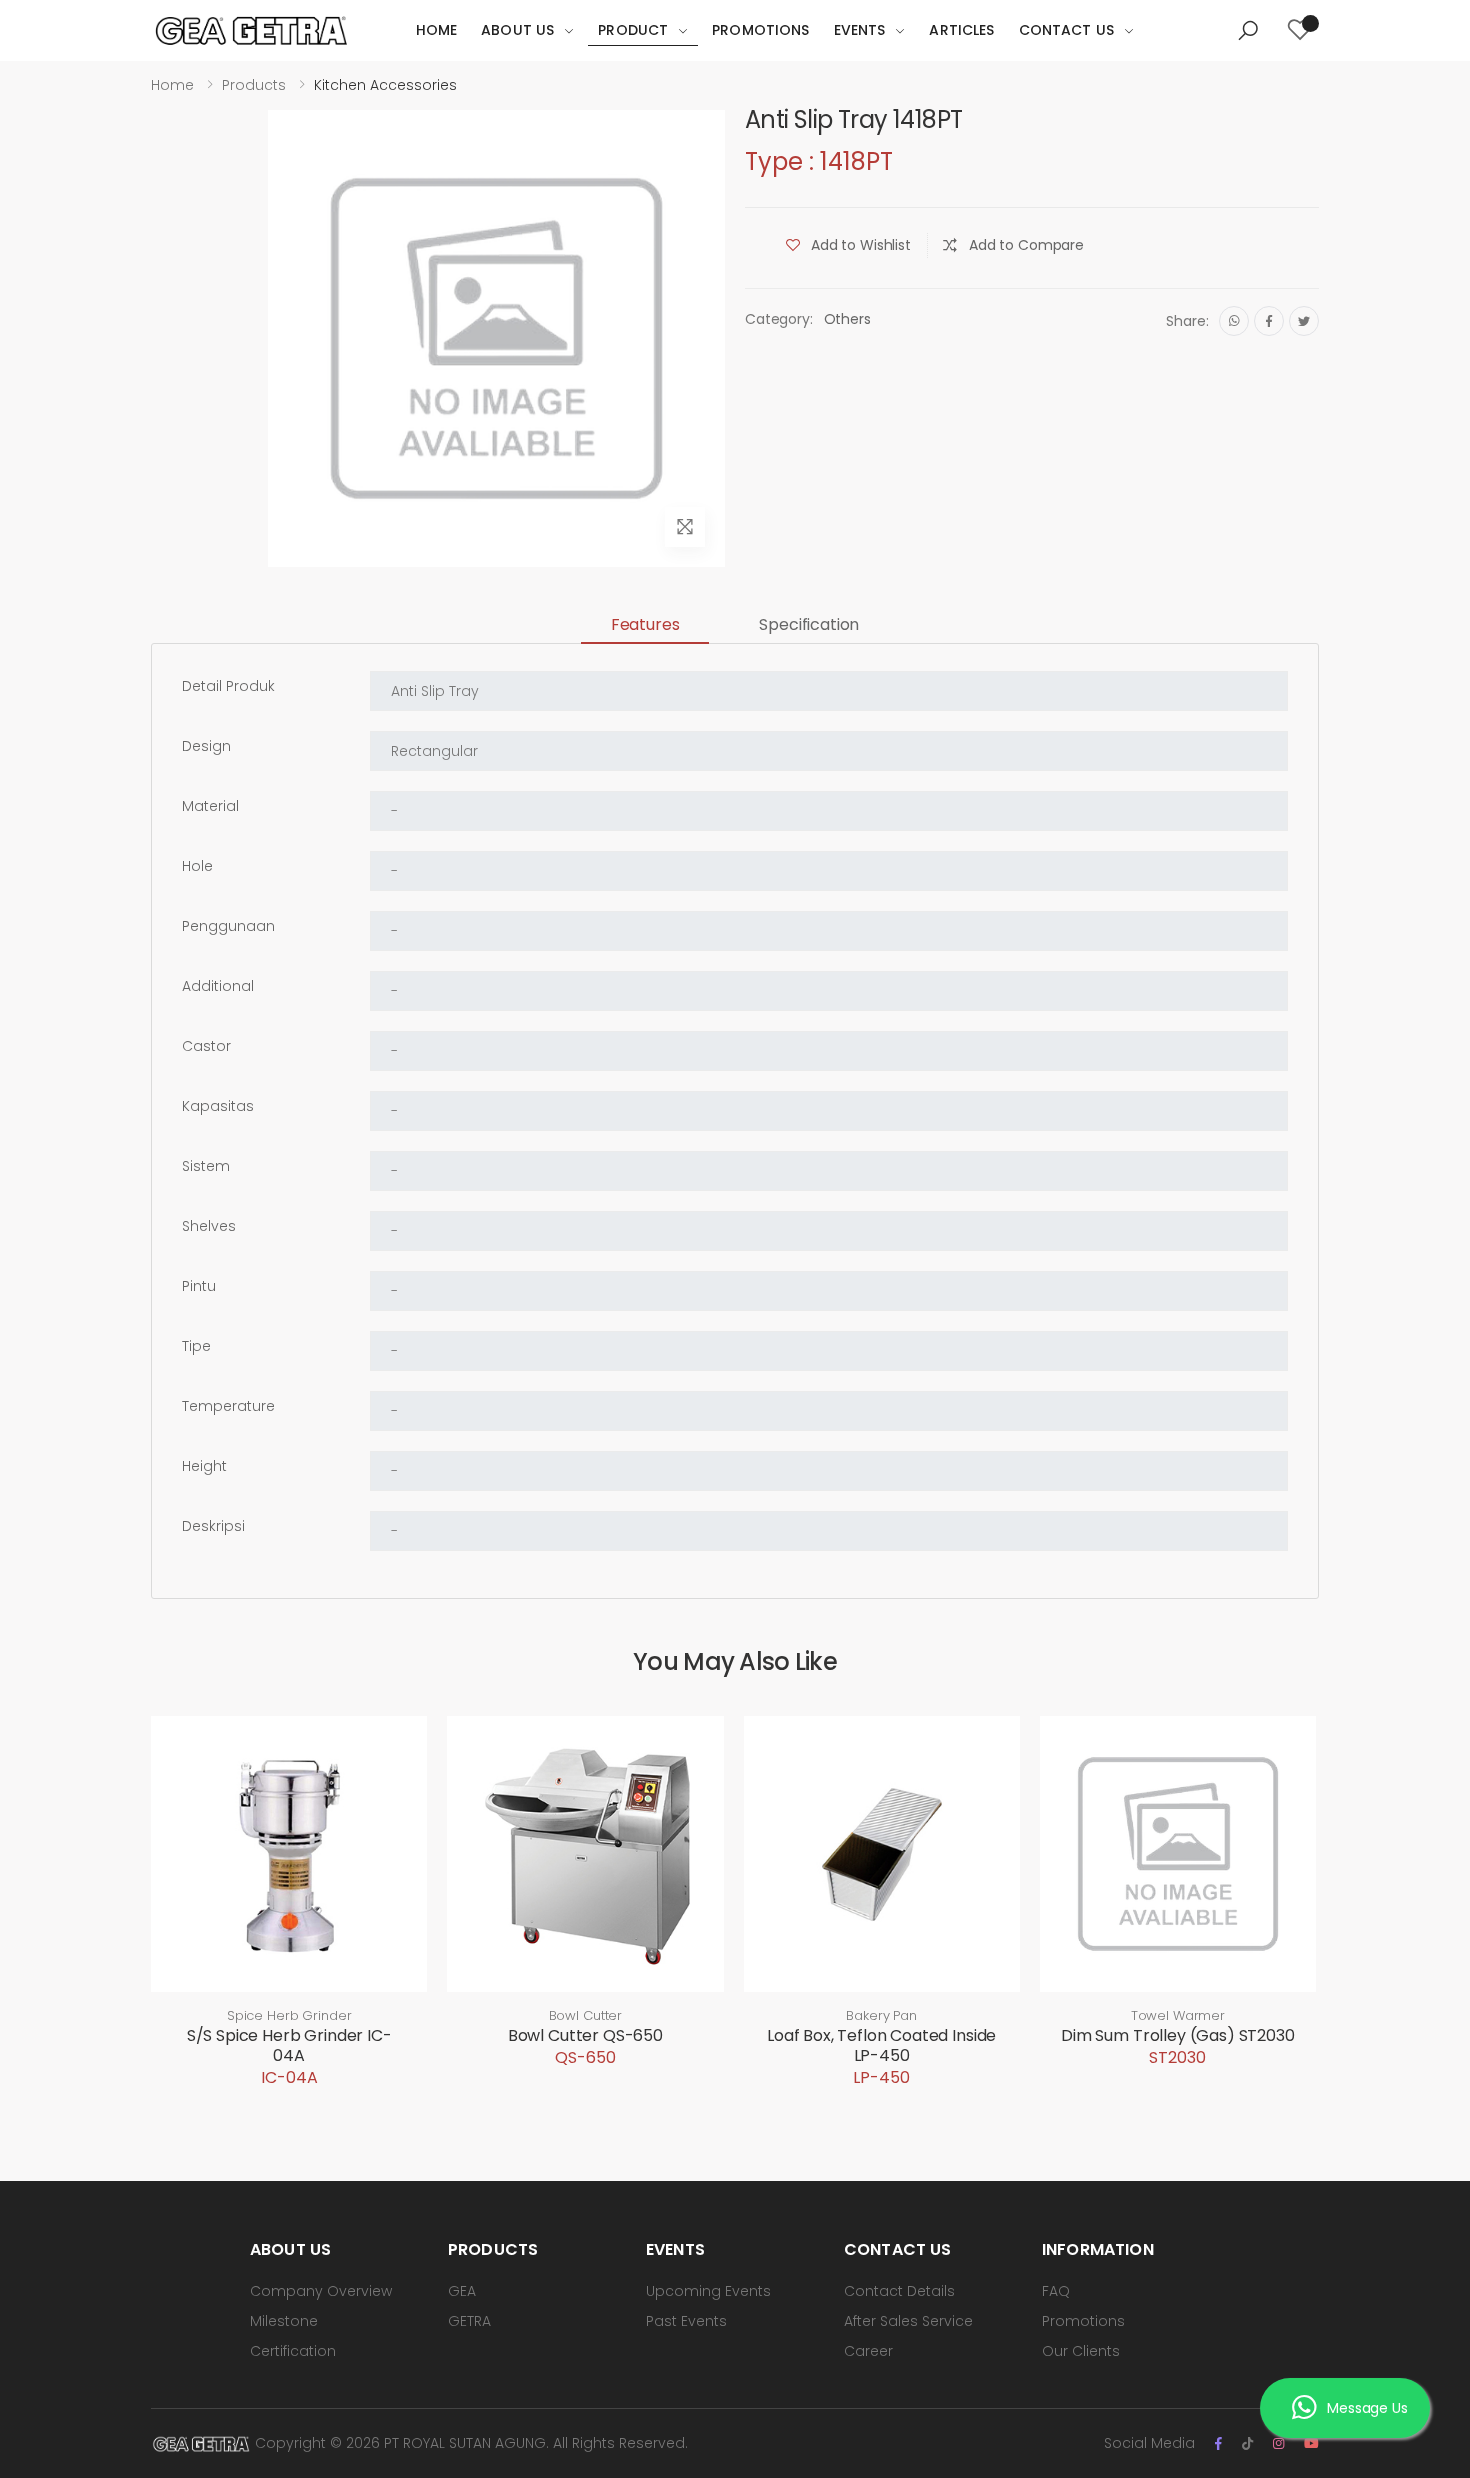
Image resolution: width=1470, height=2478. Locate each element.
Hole (197, 866)
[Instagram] (1278, 2443)
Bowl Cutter (586, 2015)
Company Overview (321, 2291)
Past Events (686, 2321)
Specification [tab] (809, 624)
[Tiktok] (1247, 2443)
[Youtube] (1311, 2443)
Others (847, 319)
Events (860, 30)
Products (254, 85)
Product (633, 30)
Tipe (196, 1346)
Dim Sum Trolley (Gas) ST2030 (1178, 2035)
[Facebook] (1269, 321)
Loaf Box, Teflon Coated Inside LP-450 (881, 2045)
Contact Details (899, 2291)
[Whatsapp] (1234, 321)
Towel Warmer (1178, 2015)
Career (868, 2351)
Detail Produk (228, 686)
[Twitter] (1304, 321)
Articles (961, 30)
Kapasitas (218, 1106)
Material (210, 806)
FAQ (1056, 2291)
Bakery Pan (881, 2015)
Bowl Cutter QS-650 (585, 2035)
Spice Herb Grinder (289, 2015)
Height (204, 1466)
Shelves (209, 1226)
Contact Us (1066, 30)
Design (206, 746)
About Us (517, 30)
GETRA (469, 2321)
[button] (1248, 31)
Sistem (206, 1166)
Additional (218, 986)
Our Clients (1081, 2351)
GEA (462, 2291)
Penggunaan (228, 926)
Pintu (199, 1286)
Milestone (284, 2321)
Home (437, 30)
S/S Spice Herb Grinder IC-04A (289, 2045)
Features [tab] (645, 624)
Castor (206, 1046)
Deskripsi (213, 1526)
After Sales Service (908, 2321)
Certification (293, 2351)
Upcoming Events (708, 2291)
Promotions (760, 30)
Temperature (228, 1406)
